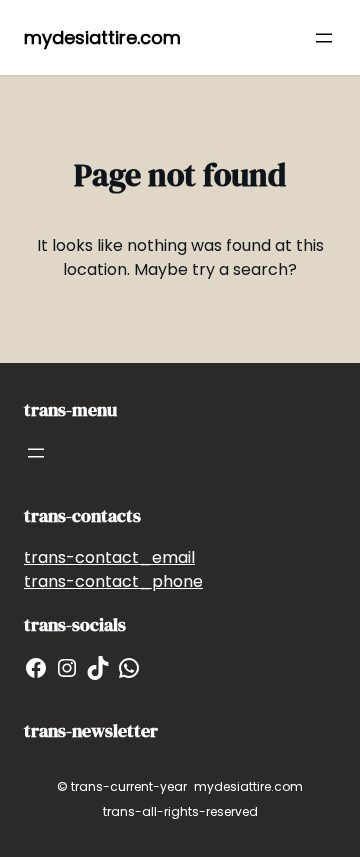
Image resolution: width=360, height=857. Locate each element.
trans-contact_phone (113, 581)
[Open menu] (324, 38)
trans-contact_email (109, 557)
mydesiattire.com (102, 37)
